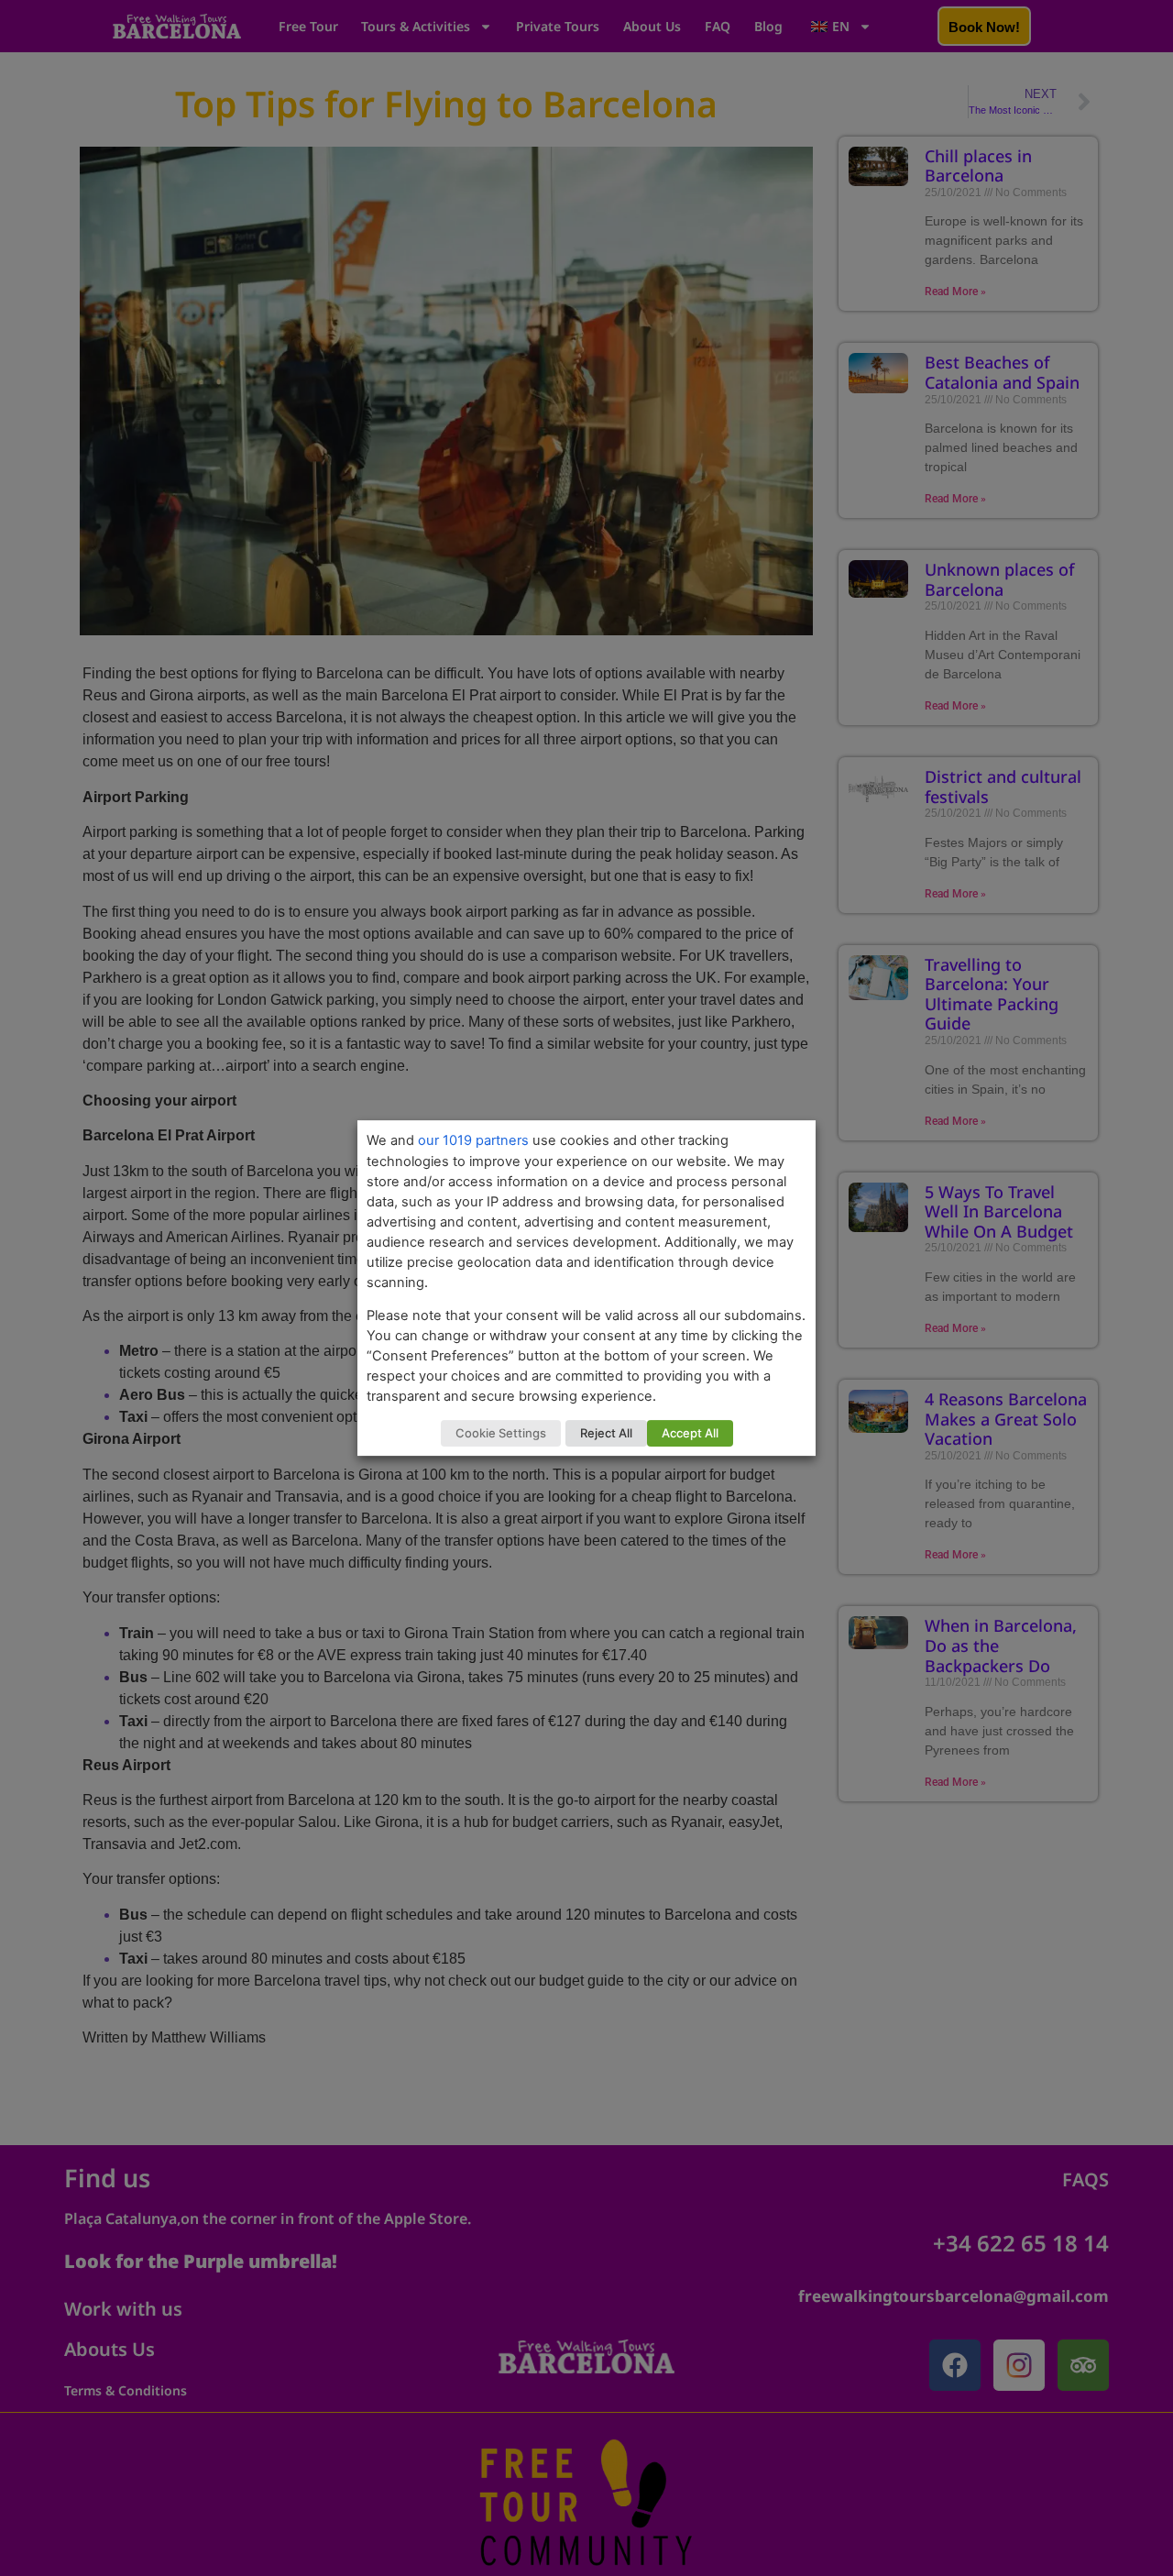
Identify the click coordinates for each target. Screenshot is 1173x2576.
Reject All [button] (606, 1433)
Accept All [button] (690, 1433)
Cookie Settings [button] (501, 1433)
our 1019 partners (473, 1140)
